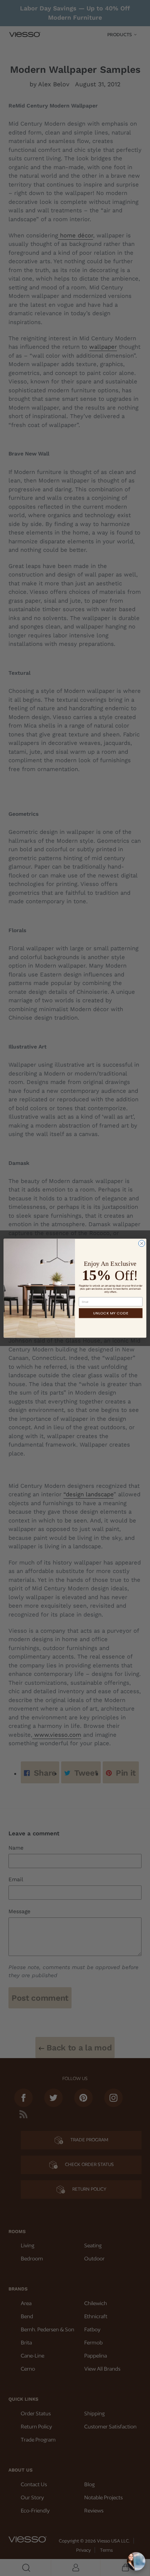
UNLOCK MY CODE (111, 1313)
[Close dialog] (142, 1243)
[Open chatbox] (136, 2561)
